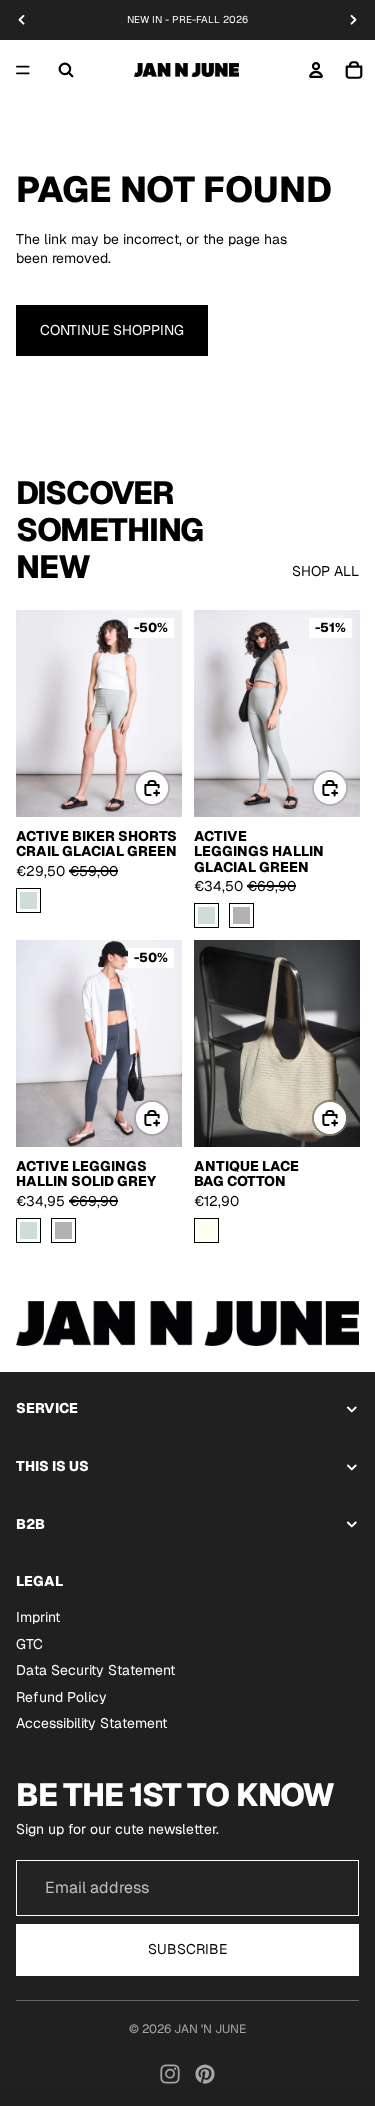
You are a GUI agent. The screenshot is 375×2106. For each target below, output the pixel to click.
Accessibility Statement (91, 1723)
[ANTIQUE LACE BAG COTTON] (206, 1230)
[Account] (316, 70)
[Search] (66, 70)
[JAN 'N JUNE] (186, 70)
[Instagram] (170, 2074)
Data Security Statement (95, 1670)
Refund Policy (61, 1696)
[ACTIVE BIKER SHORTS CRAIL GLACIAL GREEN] (28, 900)
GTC (29, 1643)
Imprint (38, 1617)
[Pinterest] (205, 2074)
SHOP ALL (325, 571)
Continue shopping (112, 330)
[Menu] (23, 70)
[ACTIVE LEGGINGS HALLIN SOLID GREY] (241, 915)
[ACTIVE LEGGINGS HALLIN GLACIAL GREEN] (206, 915)
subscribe (187, 1949)
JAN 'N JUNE (210, 2029)
